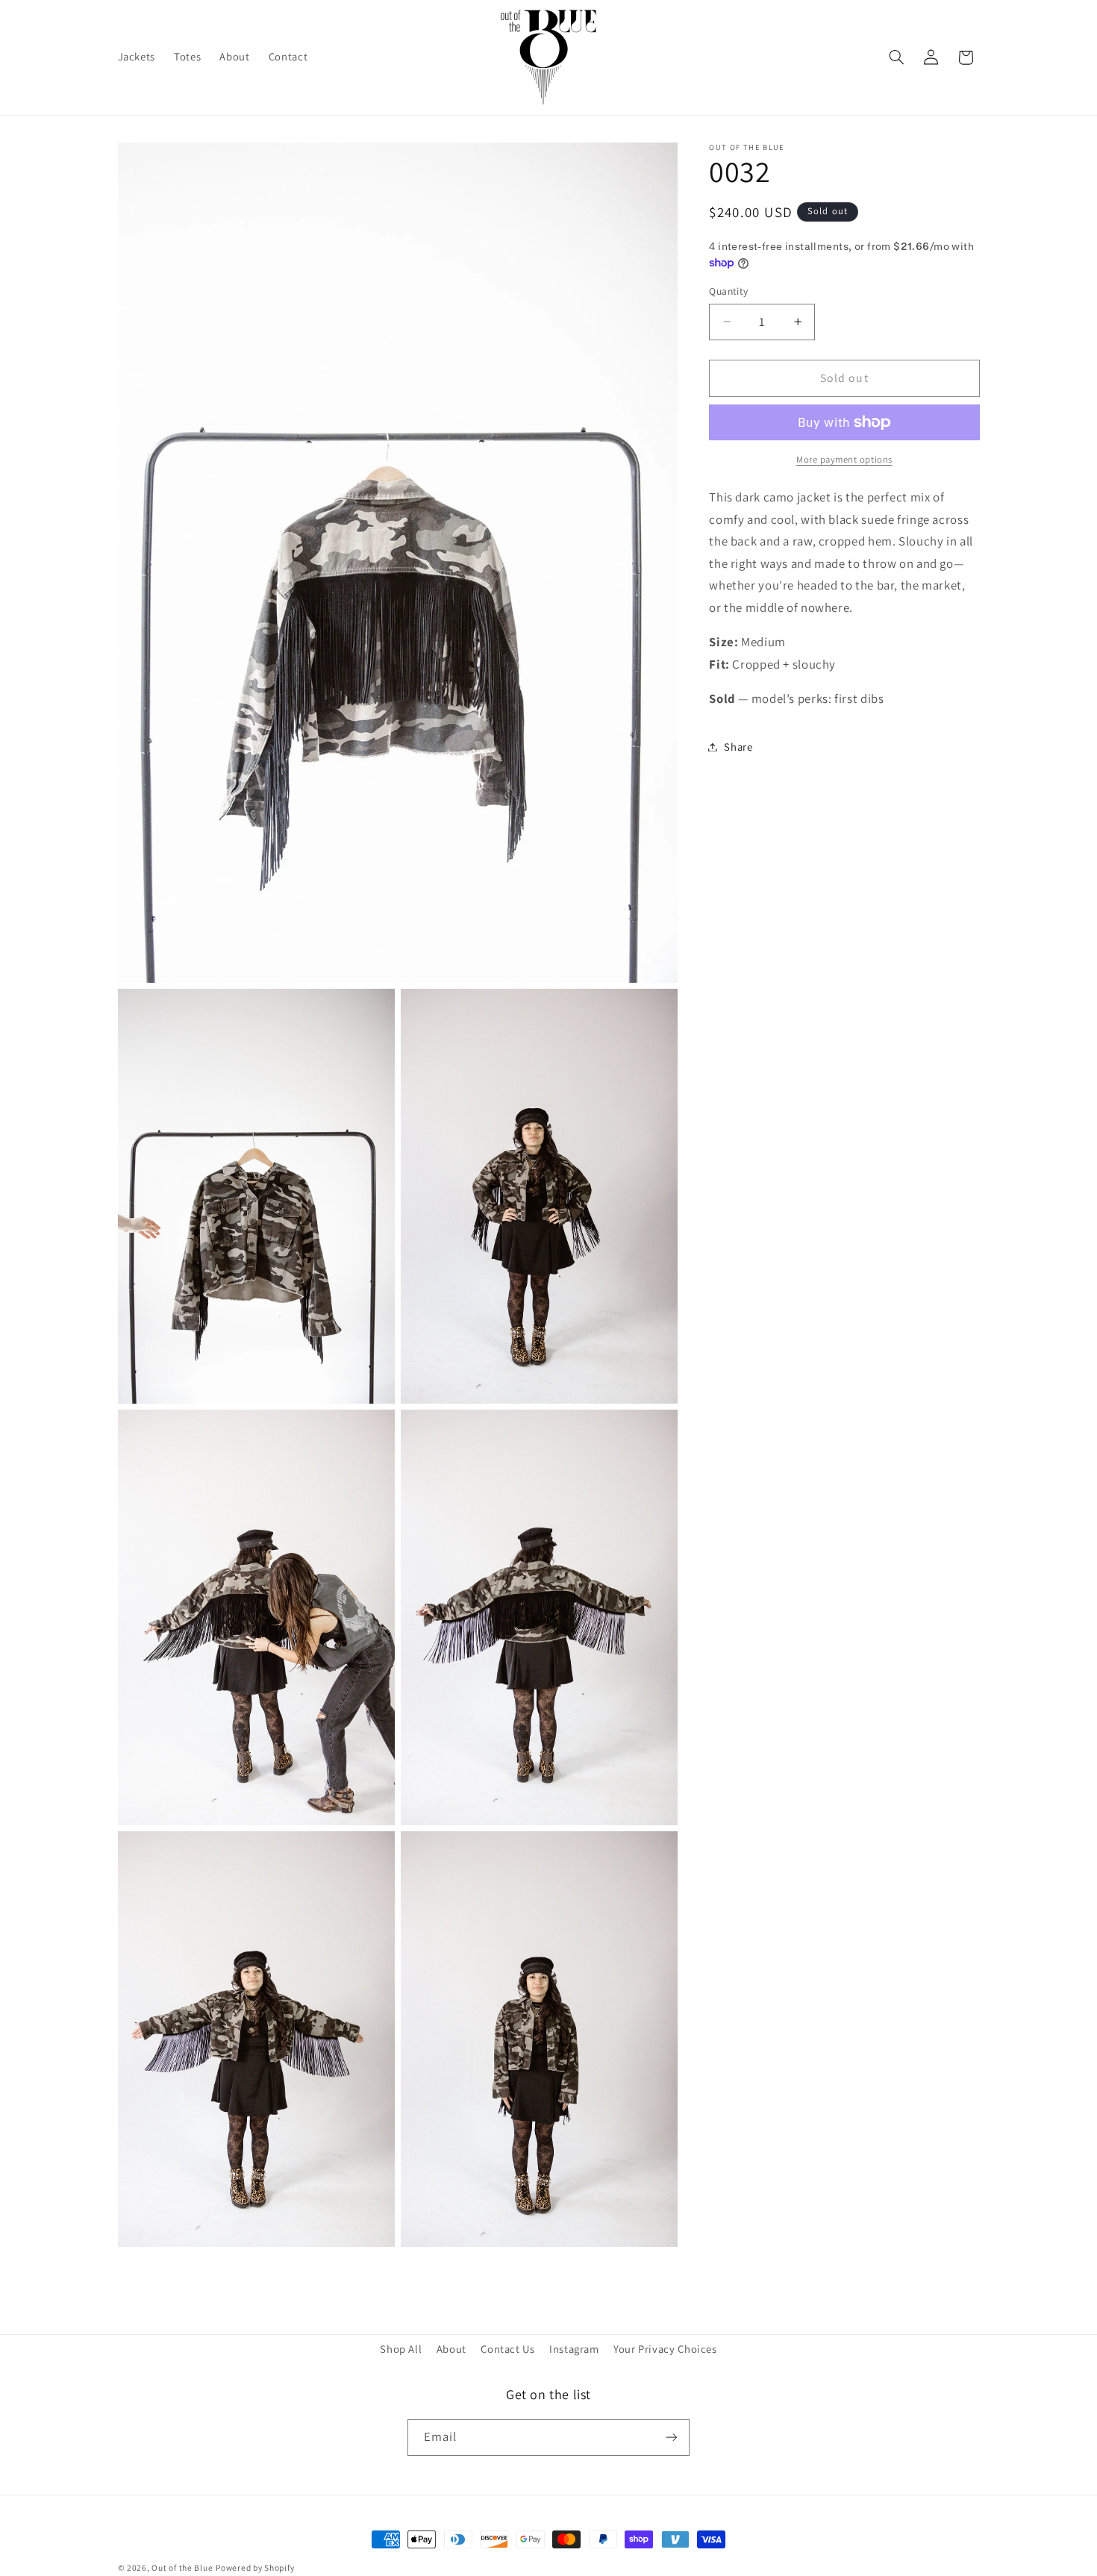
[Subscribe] (672, 2437)
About (451, 2348)
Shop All (401, 2348)
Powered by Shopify (255, 2567)
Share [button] (738, 747)
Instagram (574, 2348)
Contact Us (507, 2348)
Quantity (728, 291)
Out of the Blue (182, 2567)
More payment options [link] (844, 459)
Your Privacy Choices (665, 2348)
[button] (896, 57)
